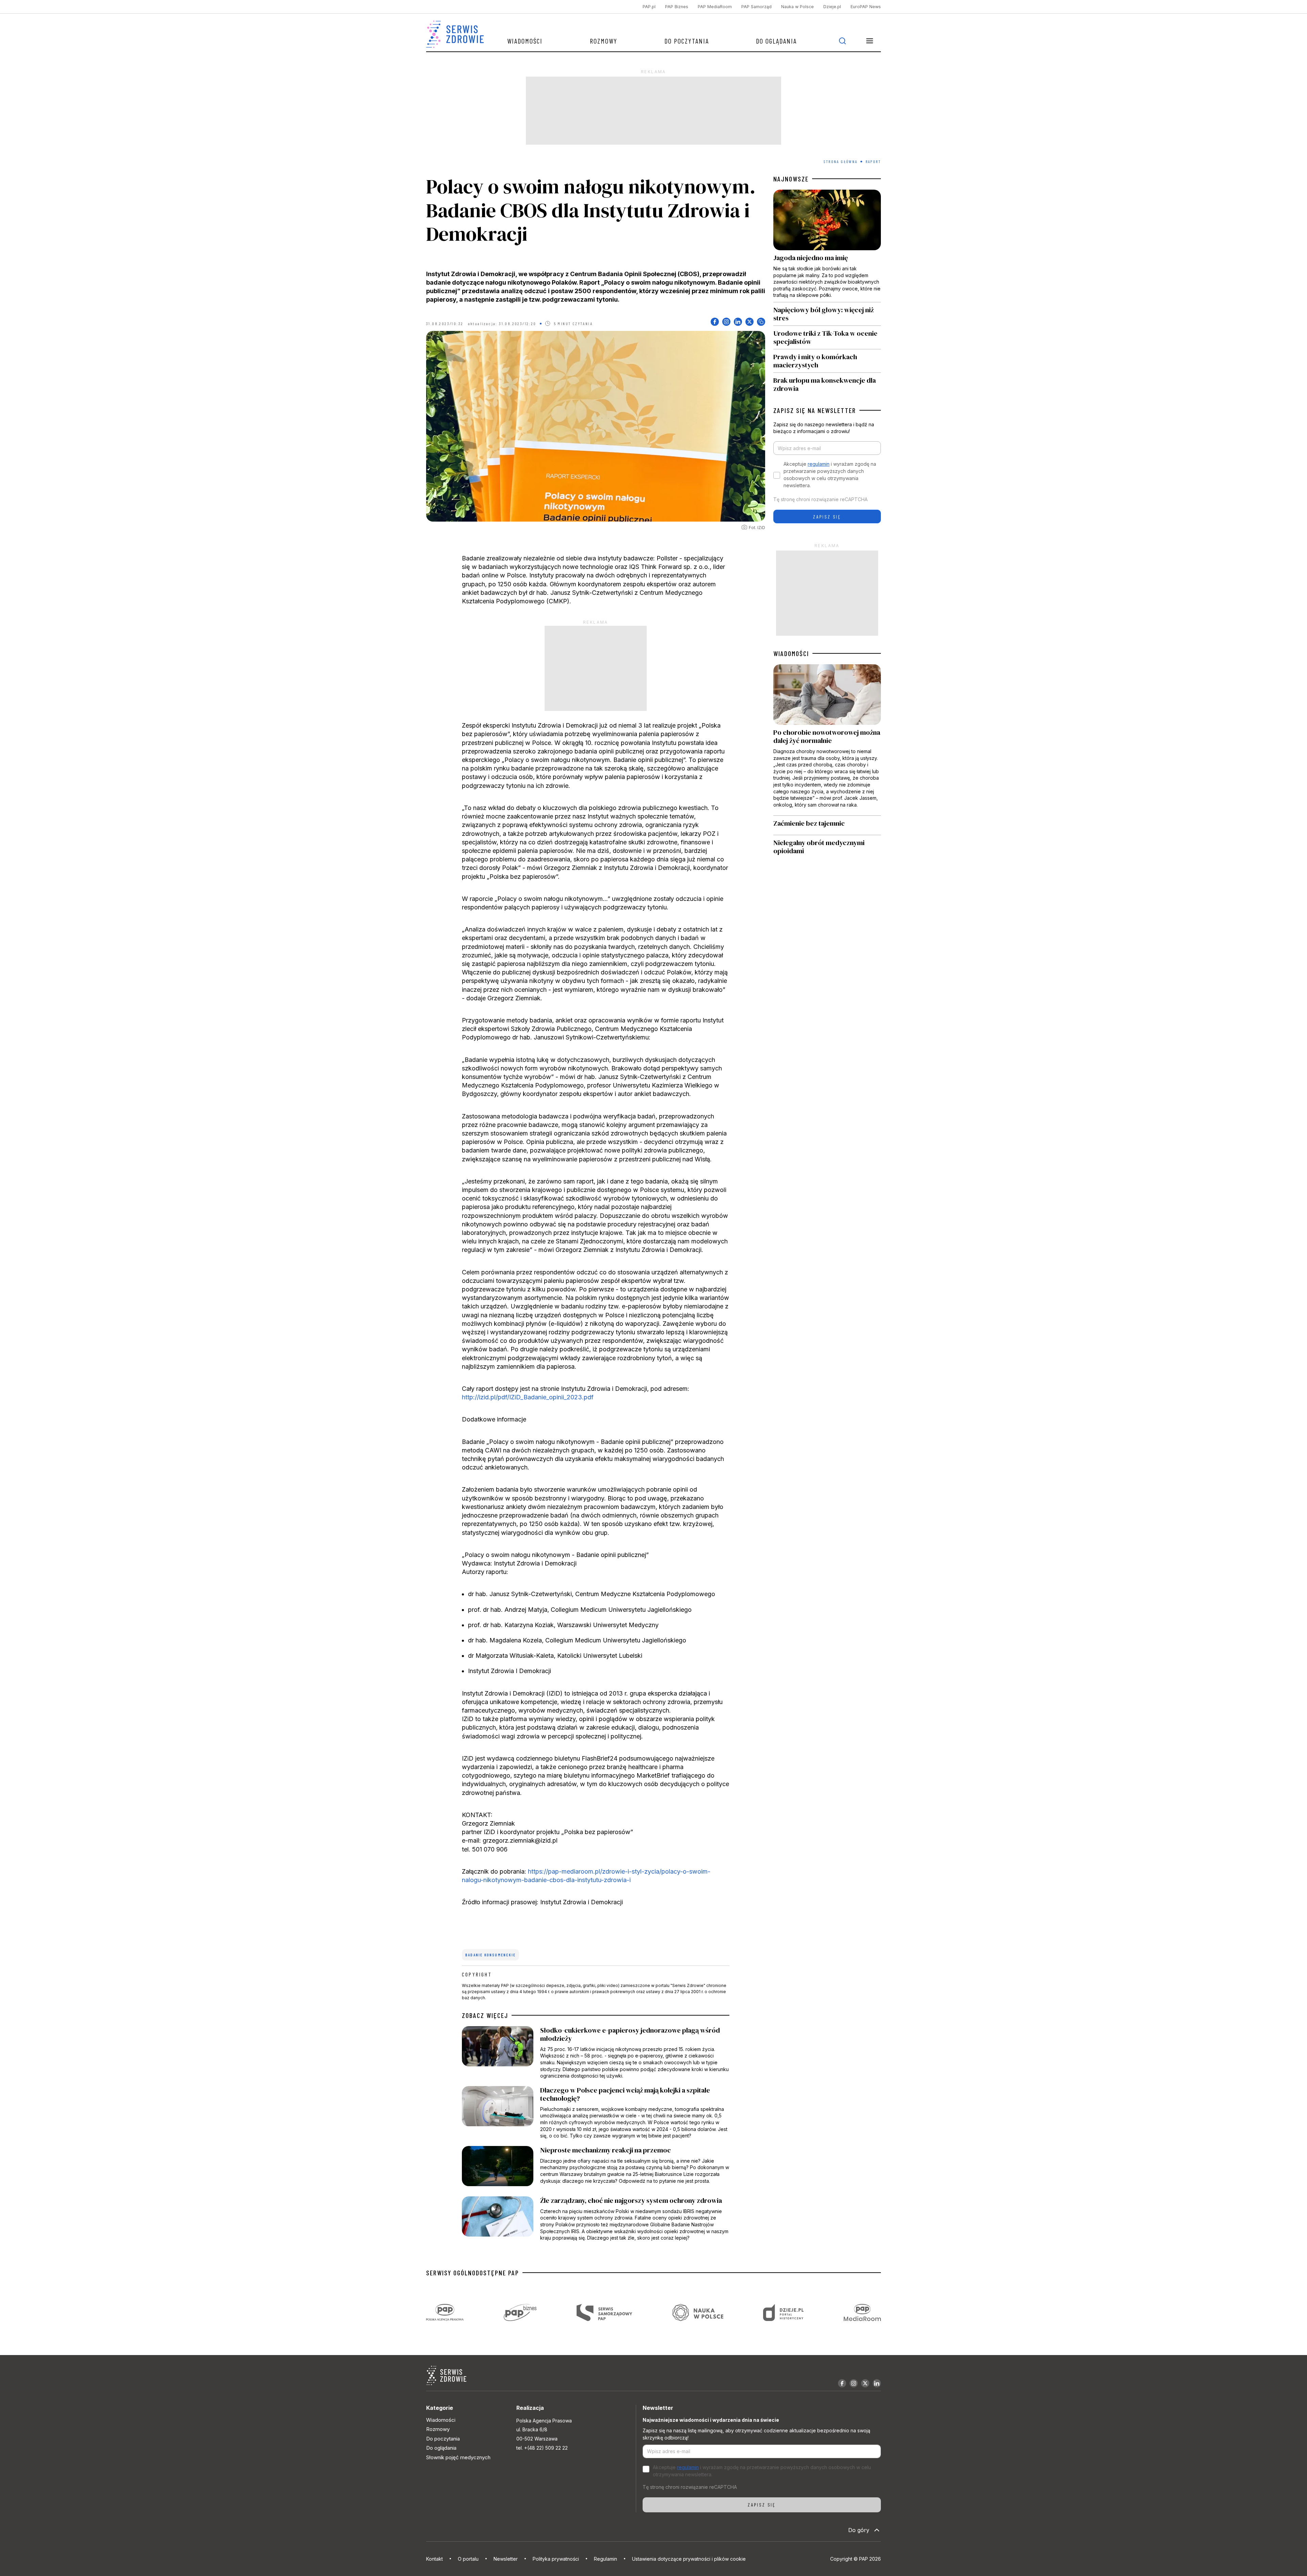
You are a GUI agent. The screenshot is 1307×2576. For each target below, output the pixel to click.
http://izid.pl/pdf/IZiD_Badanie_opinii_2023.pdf (528, 1397)
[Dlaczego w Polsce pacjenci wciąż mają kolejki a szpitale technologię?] (596, 2113)
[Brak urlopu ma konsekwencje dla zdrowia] (827, 383)
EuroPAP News (866, 7)
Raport (873, 161)
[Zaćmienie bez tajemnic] (827, 826)
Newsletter (506, 2559)
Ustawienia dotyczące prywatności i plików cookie (689, 2559)
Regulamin (606, 2559)
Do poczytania (687, 41)
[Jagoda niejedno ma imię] (827, 246)
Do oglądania (776, 41)
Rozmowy (604, 41)
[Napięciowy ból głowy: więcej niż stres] (827, 314)
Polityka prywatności (556, 2559)
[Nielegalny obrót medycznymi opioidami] (827, 847)
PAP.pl (649, 7)
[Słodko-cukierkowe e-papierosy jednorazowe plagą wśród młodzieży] (596, 2053)
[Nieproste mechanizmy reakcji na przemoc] (596, 2168)
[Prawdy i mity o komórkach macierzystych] (827, 361)
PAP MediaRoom (715, 7)
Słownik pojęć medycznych (458, 2457)
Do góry (859, 2530)
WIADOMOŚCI (791, 653)
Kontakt (434, 2559)
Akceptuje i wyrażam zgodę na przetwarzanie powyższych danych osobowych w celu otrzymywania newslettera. (830, 475)
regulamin (819, 464)
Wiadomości (525, 41)
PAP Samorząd (756, 7)
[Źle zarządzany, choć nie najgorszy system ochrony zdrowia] (596, 2219)
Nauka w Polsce (797, 7)
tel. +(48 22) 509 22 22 (542, 2448)
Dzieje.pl (832, 7)
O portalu (468, 2559)
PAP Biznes (677, 7)
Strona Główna (841, 161)
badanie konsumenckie (490, 1955)
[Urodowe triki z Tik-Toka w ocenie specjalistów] (827, 337)
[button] (870, 41)
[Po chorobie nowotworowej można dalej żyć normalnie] (827, 740)
